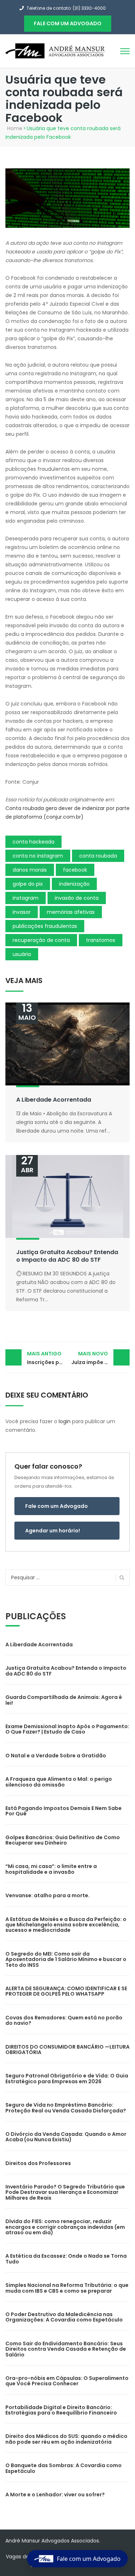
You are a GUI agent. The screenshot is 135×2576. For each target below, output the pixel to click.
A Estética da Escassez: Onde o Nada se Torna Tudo (66, 2259)
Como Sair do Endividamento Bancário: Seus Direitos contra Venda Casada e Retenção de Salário (66, 2349)
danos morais (30, 870)
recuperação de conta (41, 940)
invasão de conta (77, 898)
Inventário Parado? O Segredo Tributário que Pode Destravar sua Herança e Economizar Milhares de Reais (65, 2192)
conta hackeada (33, 842)
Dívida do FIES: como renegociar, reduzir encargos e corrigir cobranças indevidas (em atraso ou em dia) (65, 2227)
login (65, 1421)
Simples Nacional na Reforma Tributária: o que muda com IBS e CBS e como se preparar (67, 2288)
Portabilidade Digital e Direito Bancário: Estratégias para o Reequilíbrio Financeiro (61, 2410)
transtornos (101, 940)
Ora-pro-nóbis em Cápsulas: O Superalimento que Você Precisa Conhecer (67, 2381)
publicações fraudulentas (45, 926)
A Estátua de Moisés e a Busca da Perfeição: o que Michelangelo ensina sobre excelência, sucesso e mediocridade (66, 1925)
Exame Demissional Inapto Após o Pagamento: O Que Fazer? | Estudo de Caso (67, 1729)
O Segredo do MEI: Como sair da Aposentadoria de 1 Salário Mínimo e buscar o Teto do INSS (66, 1959)
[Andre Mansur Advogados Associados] (56, 50)
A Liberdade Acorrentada (54, 1100)
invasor (22, 912)
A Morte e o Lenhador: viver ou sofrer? (55, 2495)
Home (15, 128)
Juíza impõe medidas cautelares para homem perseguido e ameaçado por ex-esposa (101, 1358)
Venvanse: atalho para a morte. (48, 1895)
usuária (22, 954)
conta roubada (98, 856)
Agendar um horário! (53, 1531)
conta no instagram (38, 856)
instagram (26, 898)
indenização (74, 884)
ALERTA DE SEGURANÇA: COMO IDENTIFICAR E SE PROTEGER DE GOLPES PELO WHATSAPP (66, 1991)
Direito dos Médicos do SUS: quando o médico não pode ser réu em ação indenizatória (66, 2439)
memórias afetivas (71, 912)
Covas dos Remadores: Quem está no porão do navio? (64, 2020)
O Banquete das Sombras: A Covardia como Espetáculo (64, 2468)
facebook (75, 870)
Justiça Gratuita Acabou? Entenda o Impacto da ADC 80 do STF (67, 1256)
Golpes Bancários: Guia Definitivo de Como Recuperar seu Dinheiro (63, 1840)
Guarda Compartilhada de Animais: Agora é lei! (64, 1700)
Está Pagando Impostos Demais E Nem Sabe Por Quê (64, 1811)
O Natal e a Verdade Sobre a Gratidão (56, 1756)
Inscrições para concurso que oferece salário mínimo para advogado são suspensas (47, 1358)
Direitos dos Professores (38, 2163)
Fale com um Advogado (57, 1506)
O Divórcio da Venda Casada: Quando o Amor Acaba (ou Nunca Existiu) (66, 2137)
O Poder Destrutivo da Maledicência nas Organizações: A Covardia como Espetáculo (64, 2317)
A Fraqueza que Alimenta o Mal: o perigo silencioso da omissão (59, 1782)
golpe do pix (28, 884)
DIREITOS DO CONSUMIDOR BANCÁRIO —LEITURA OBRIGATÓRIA (67, 2050)
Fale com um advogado (68, 23)
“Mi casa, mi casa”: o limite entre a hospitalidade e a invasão (51, 1869)
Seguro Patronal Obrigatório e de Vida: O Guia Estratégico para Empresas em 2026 (67, 2078)
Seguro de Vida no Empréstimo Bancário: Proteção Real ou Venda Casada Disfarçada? (66, 2108)
